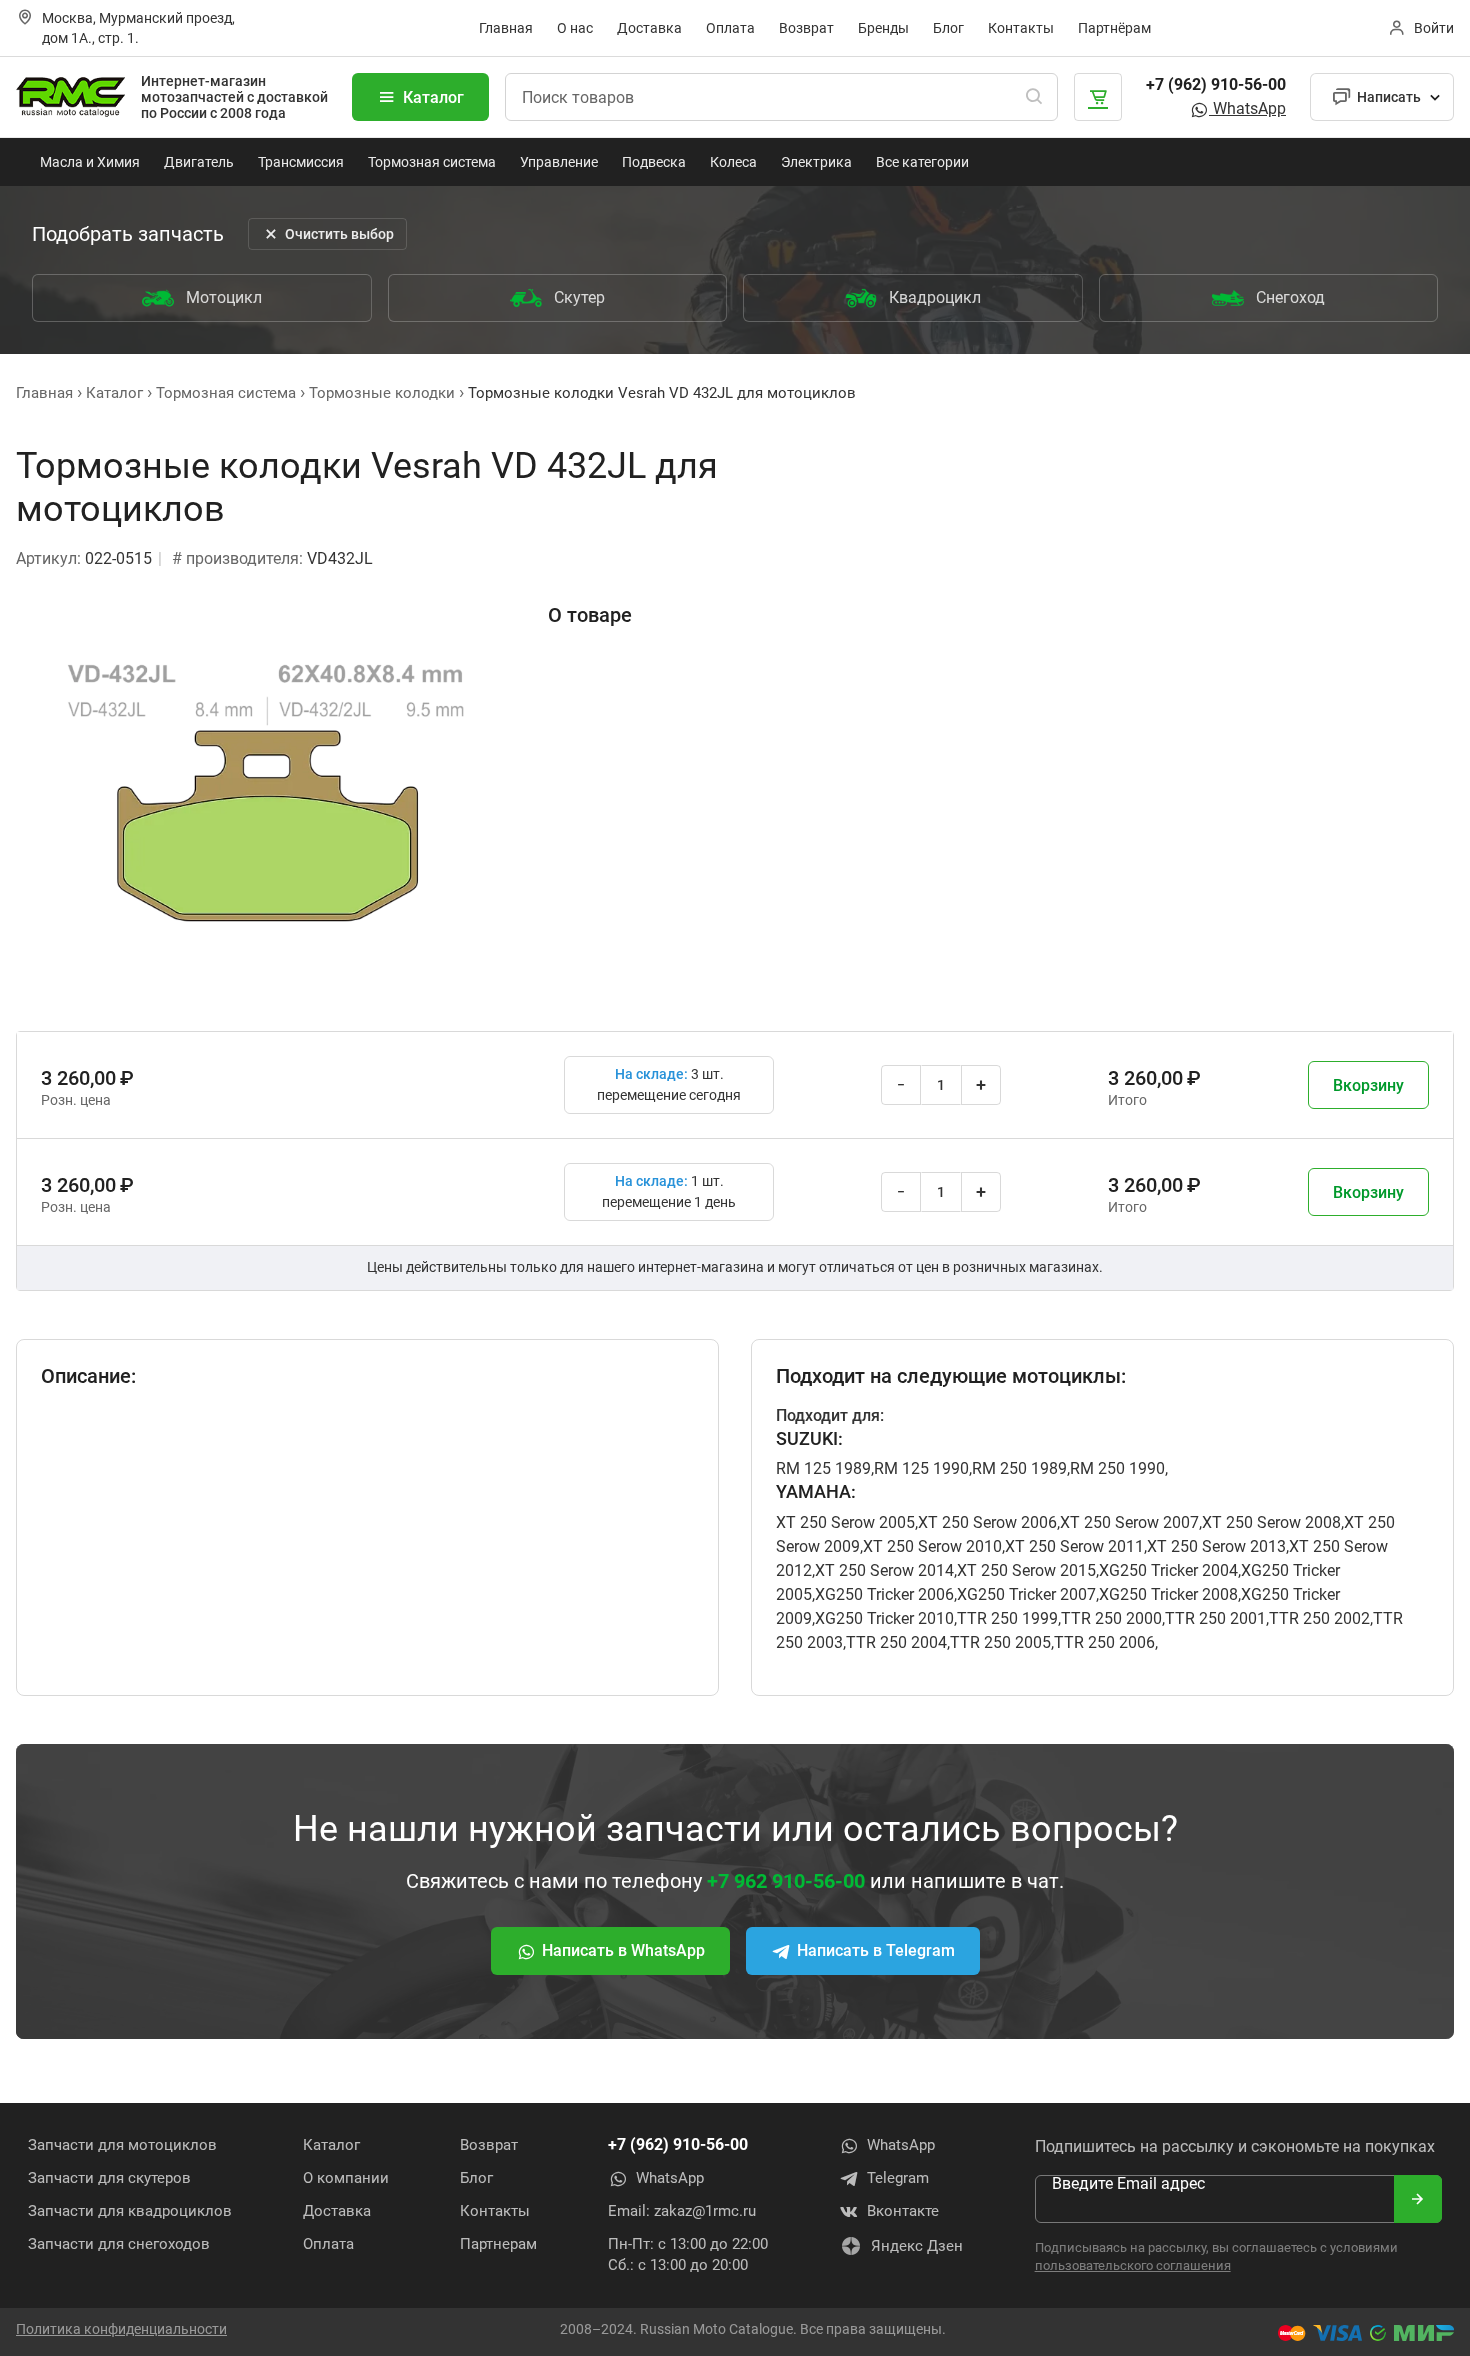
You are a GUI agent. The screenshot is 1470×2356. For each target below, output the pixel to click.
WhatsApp (1247, 108)
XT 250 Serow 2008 (1271, 1522)
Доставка (649, 28)
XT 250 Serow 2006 (987, 1522)
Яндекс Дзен (917, 2246)
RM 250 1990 (1117, 1468)
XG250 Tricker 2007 (1026, 1594)
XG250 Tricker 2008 (1168, 1594)
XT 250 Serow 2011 (1074, 1546)
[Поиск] (1034, 97)
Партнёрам (1114, 28)
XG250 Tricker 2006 (884, 1594)
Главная (506, 28)
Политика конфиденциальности (121, 2329)
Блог (948, 28)
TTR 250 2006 (1104, 1642)
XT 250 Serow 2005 (845, 1522)
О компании (346, 2178)
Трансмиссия (301, 162)
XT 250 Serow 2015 (1026, 1570)
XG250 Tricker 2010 (884, 1618)
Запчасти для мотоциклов (122, 2145)
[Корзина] (1098, 97)
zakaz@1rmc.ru (705, 2211)
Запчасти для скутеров (109, 2178)
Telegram (898, 2178)
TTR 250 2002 (1319, 1618)
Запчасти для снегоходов (119, 2244)
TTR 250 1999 (1007, 1618)
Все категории (922, 162)
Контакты (1021, 28)
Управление (559, 162)
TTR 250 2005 (1000, 1642)
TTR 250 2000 (1111, 1618)
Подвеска (654, 162)
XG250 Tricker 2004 (1168, 1570)
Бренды (883, 28)
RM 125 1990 (921, 1468)
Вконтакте (903, 2211)
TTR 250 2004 (896, 1642)
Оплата (730, 28)
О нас (575, 28)
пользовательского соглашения (1133, 2265)
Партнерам (498, 2244)
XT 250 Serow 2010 (932, 1546)
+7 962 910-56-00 (786, 1881)
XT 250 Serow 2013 (1216, 1546)
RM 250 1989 (1019, 1468)
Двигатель (199, 162)
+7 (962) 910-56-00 (1216, 84)
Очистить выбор (339, 234)
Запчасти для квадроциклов (130, 2211)
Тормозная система (432, 162)
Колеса (733, 162)
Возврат (806, 28)
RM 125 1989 (823, 1468)
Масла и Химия (90, 162)
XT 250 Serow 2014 (884, 1570)
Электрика (816, 162)
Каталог (433, 97)
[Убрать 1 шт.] (901, 1085)
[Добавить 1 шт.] (981, 1085)
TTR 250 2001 (1215, 1618)
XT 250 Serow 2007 (1129, 1522)
